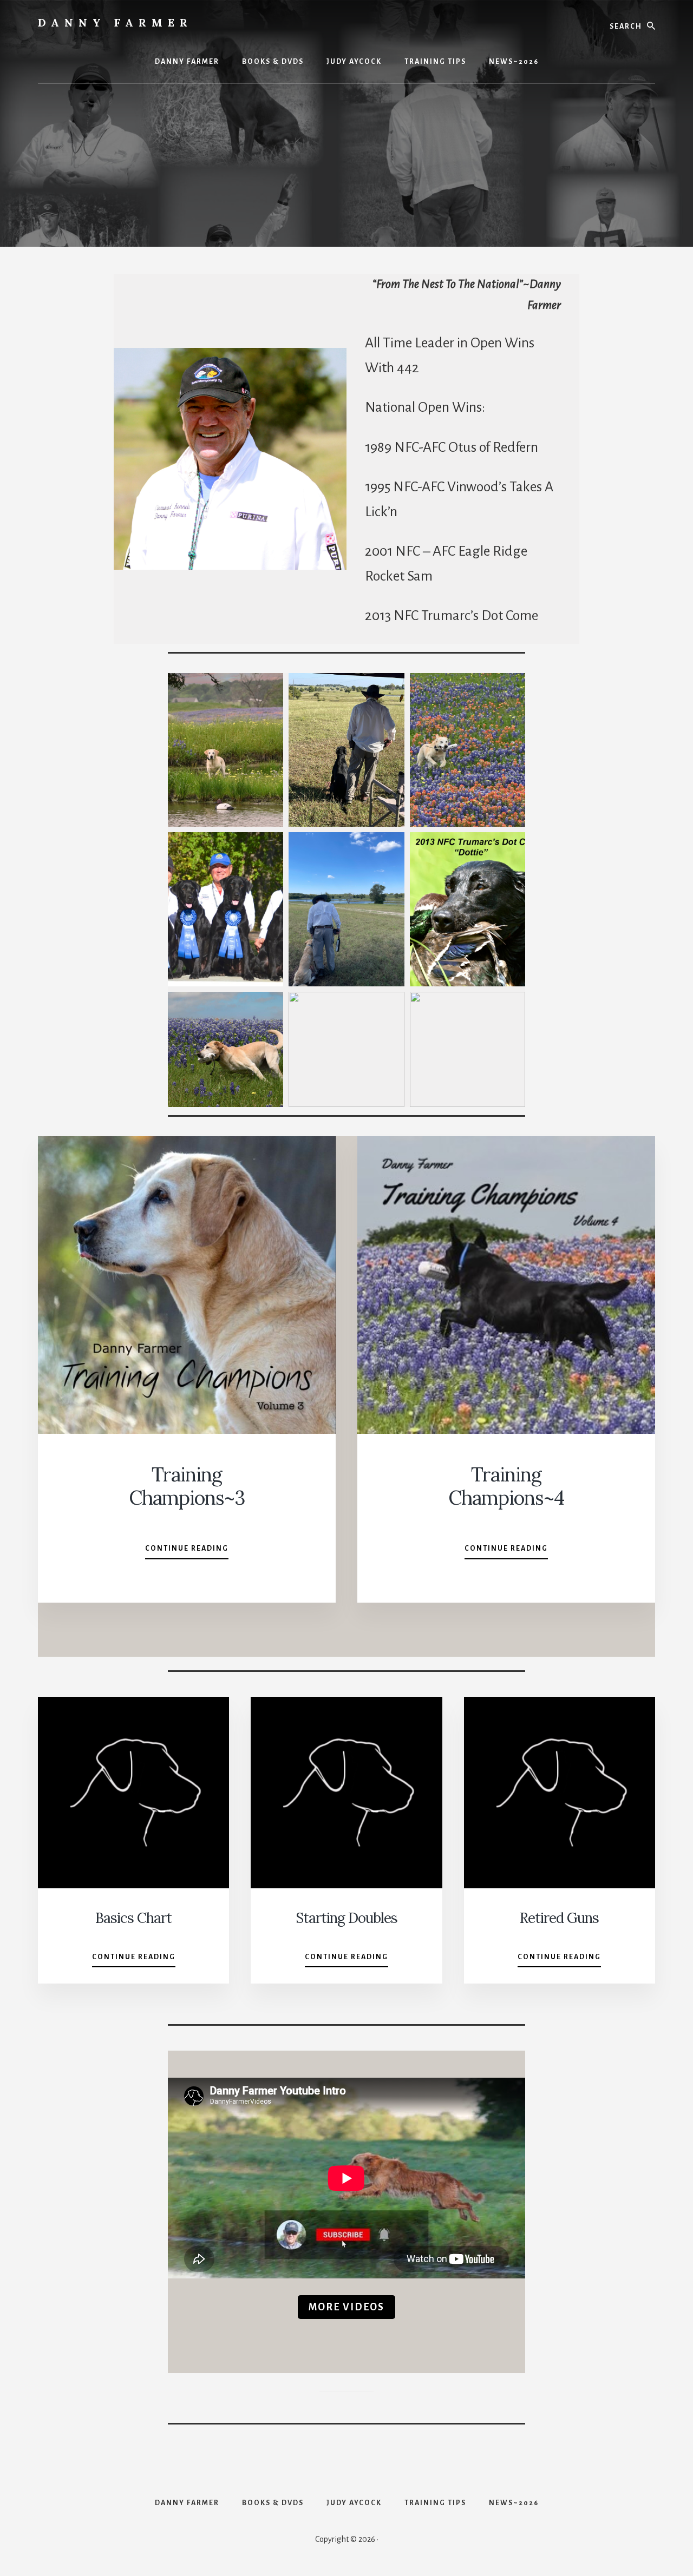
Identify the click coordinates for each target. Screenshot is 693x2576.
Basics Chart (133, 1918)
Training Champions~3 (187, 1486)
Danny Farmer (115, 22)
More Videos (346, 2307)
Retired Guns (559, 1918)
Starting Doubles (346, 1918)
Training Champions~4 (506, 1486)
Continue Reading (187, 1552)
